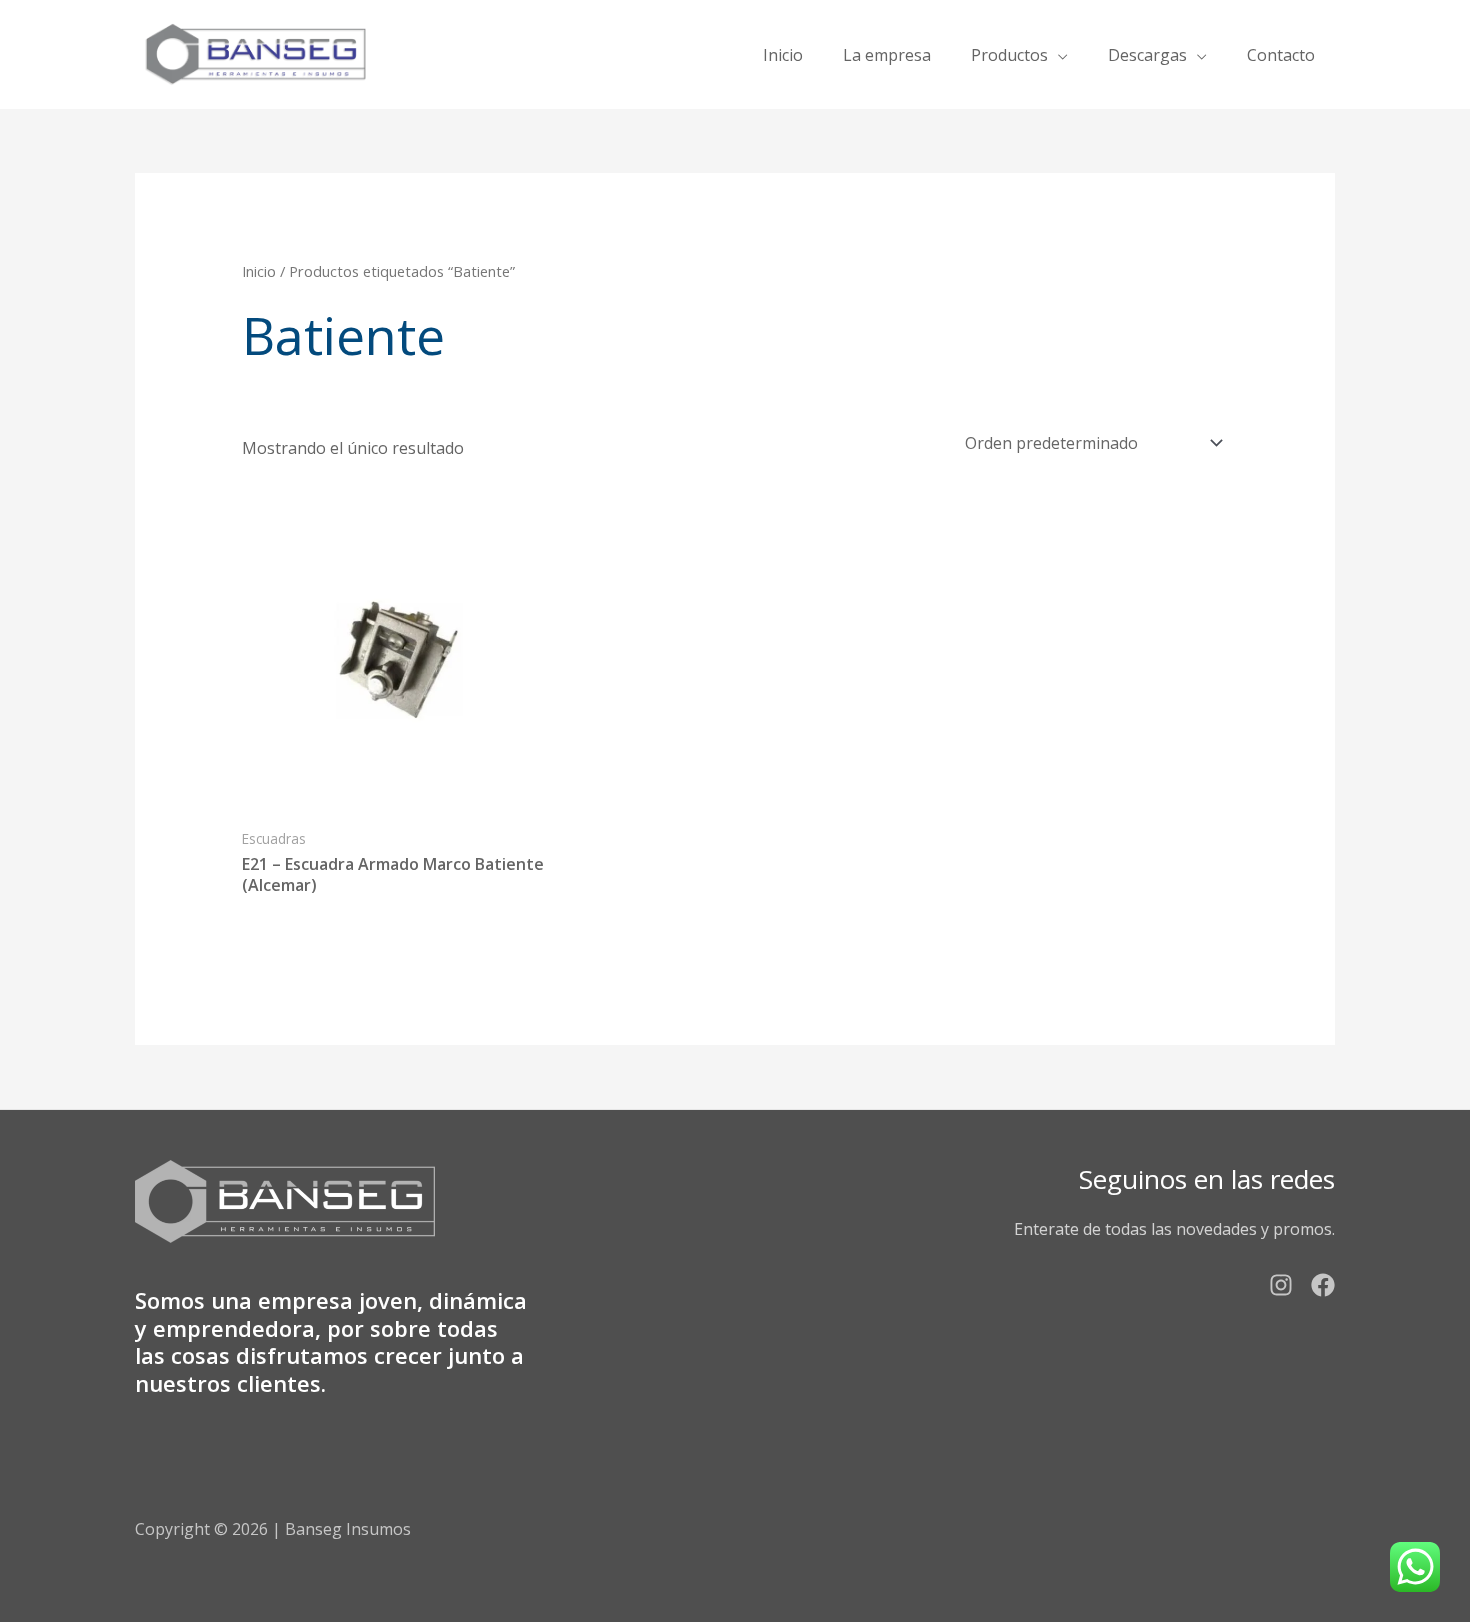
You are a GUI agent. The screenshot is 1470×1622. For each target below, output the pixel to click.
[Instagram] (1281, 1285)
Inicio (783, 55)
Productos (1009, 55)
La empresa (887, 55)
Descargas (1147, 55)
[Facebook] (1323, 1285)
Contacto (1281, 55)
